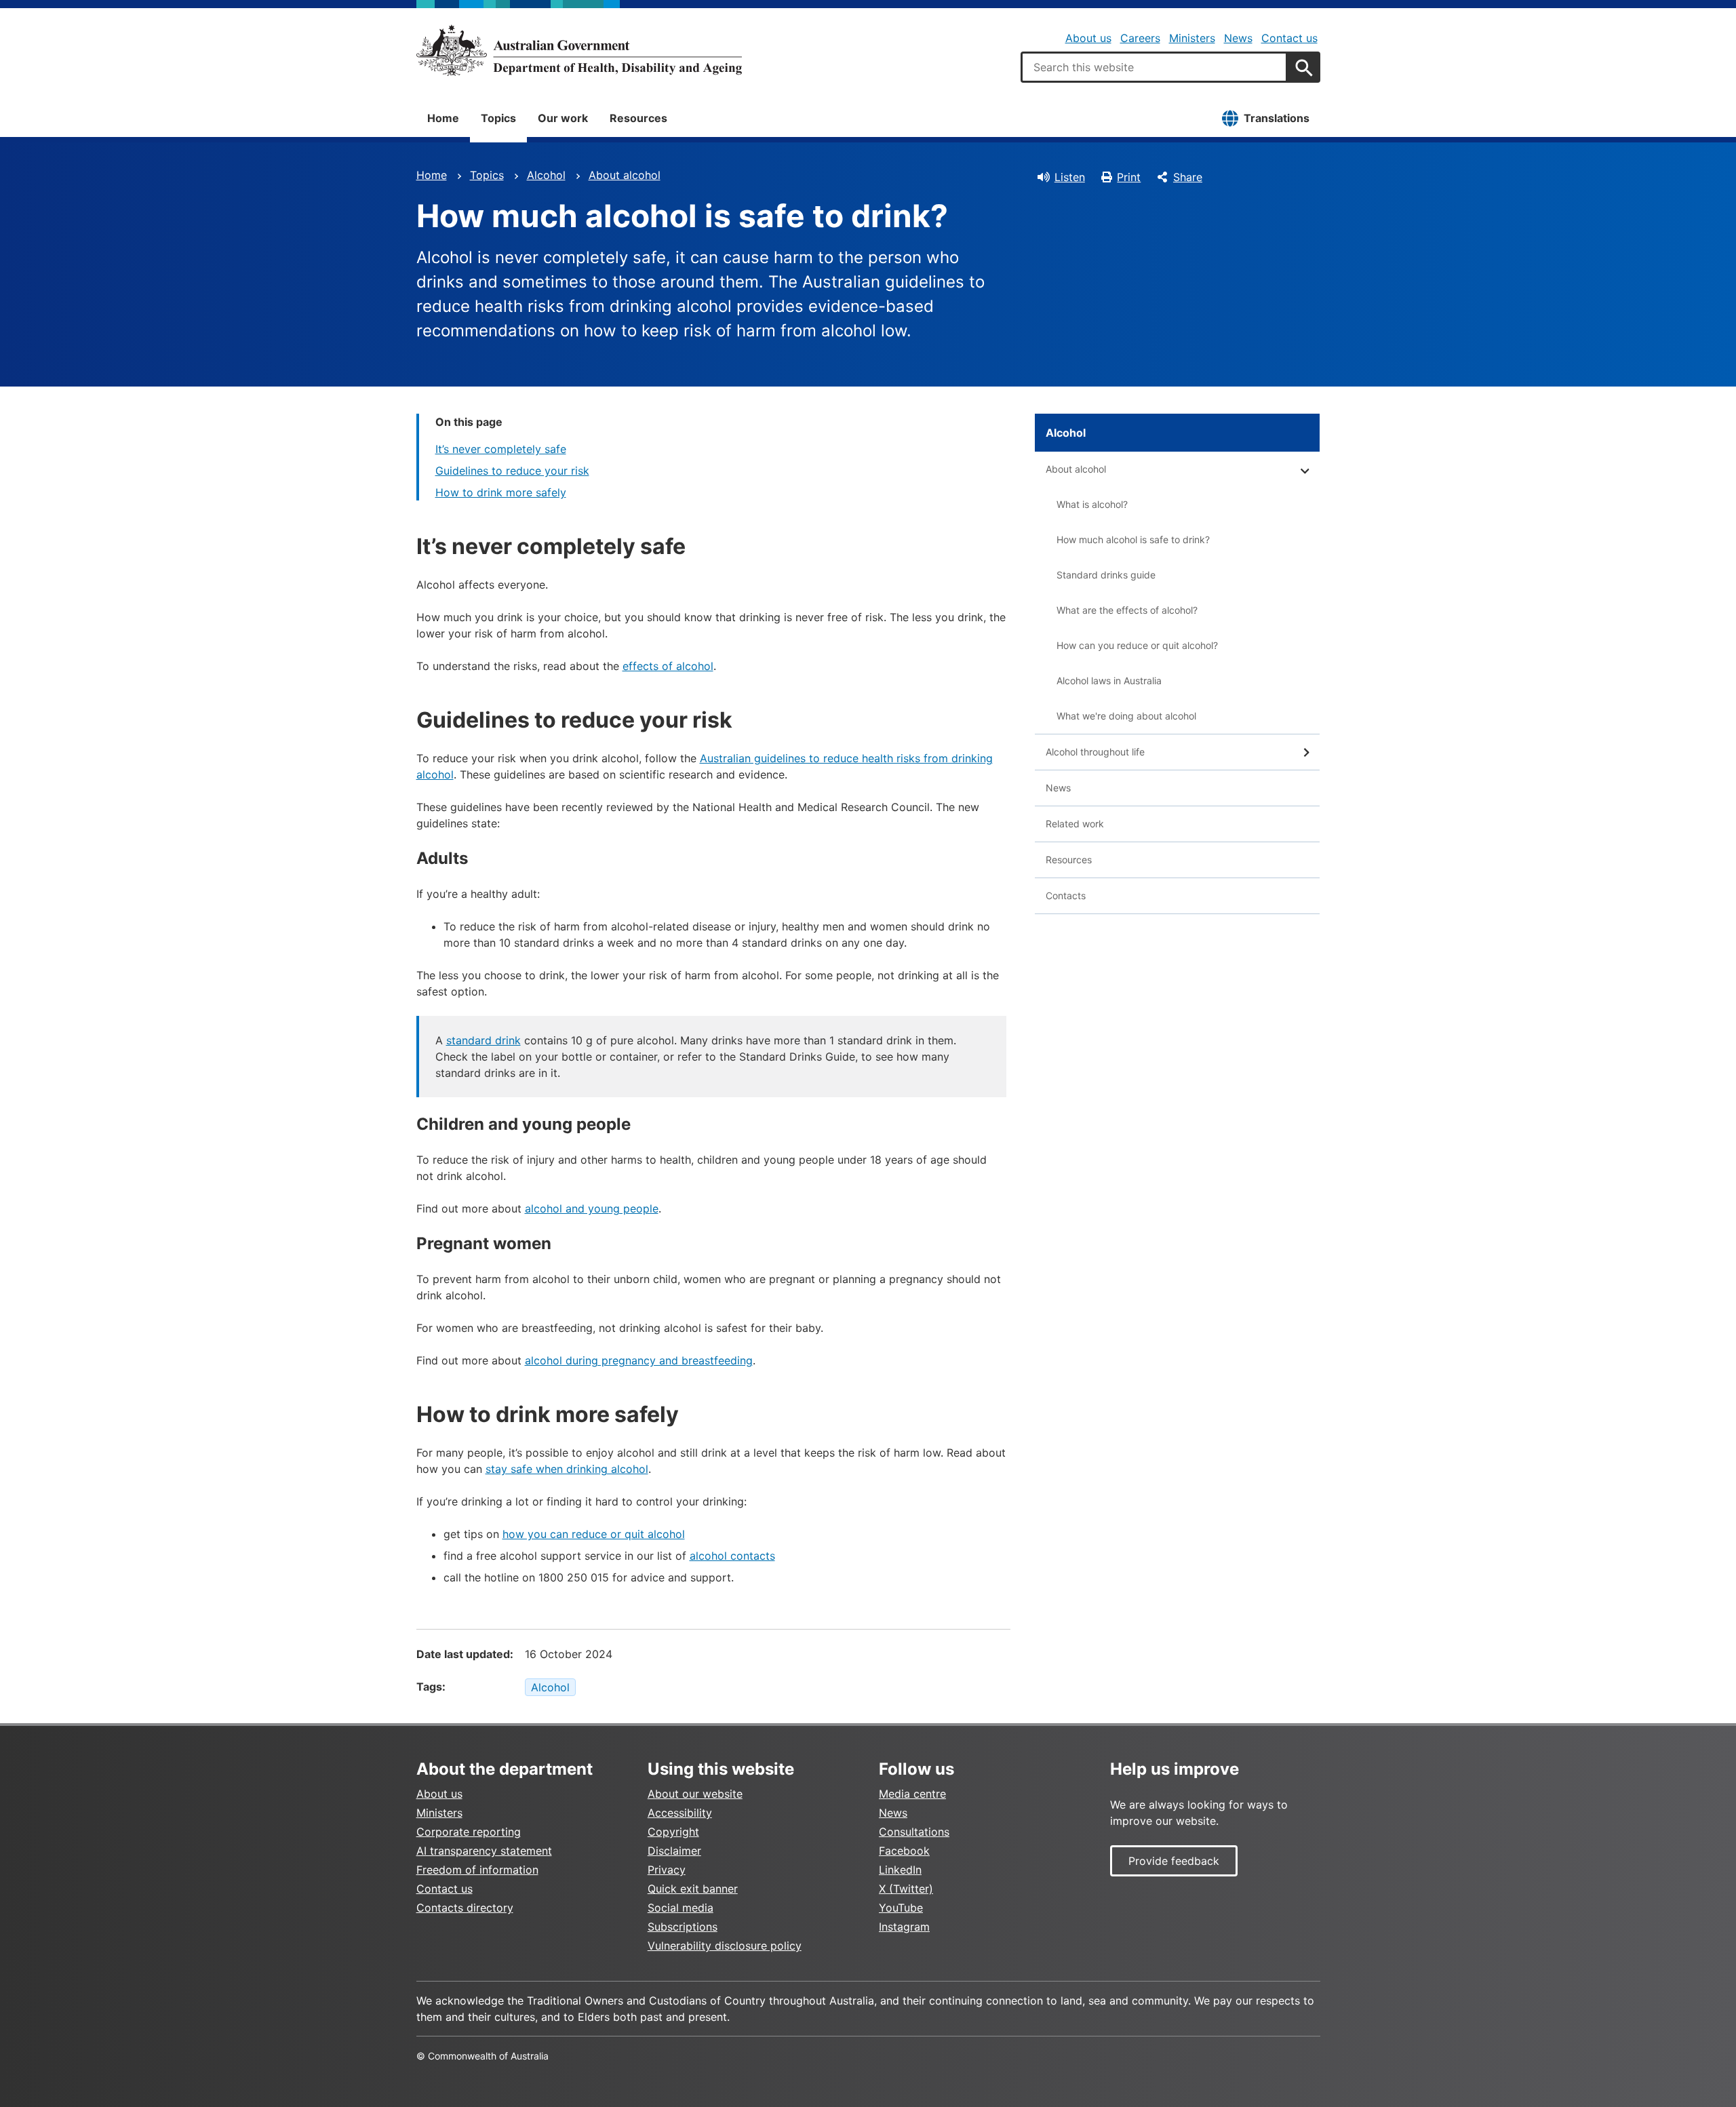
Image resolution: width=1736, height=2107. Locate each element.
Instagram (904, 1927)
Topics (498, 118)
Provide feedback (1174, 1861)
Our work (563, 118)
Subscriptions (683, 1927)
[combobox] (1154, 67)
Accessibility (680, 1813)
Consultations (914, 1832)
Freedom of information (477, 1870)
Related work (1075, 824)
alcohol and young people (592, 1208)
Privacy (667, 1870)
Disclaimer (674, 1851)
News (1238, 38)
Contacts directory (465, 1908)
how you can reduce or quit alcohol (594, 1534)
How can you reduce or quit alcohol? (1137, 645)
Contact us (1289, 38)
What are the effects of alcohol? (1127, 610)
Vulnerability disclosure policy (725, 1946)
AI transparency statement (484, 1851)
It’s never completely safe (501, 449)
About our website (695, 1794)
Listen (1070, 177)
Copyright (673, 1832)
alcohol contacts (732, 1556)
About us (1088, 38)
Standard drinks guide (1106, 575)
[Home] (579, 50)
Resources (638, 118)
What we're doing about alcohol (1126, 716)
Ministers (1192, 38)
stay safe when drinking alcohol (567, 1469)
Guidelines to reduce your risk (512, 471)
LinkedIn (900, 1870)
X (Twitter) (906, 1889)
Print (1129, 177)
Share (1188, 177)
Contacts (1066, 895)
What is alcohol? (1092, 504)
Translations (1277, 118)
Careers (1140, 38)
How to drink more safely (501, 492)
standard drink (484, 1040)
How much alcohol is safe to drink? (1133, 539)
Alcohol (546, 175)
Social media (680, 1908)
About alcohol (625, 175)
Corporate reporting (469, 1832)
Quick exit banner (693, 1889)
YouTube (901, 1908)
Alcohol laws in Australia (1109, 681)
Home (443, 118)
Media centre (912, 1794)
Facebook (904, 1851)
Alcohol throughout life (1095, 752)
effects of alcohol (668, 666)
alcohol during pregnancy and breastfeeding (639, 1360)
